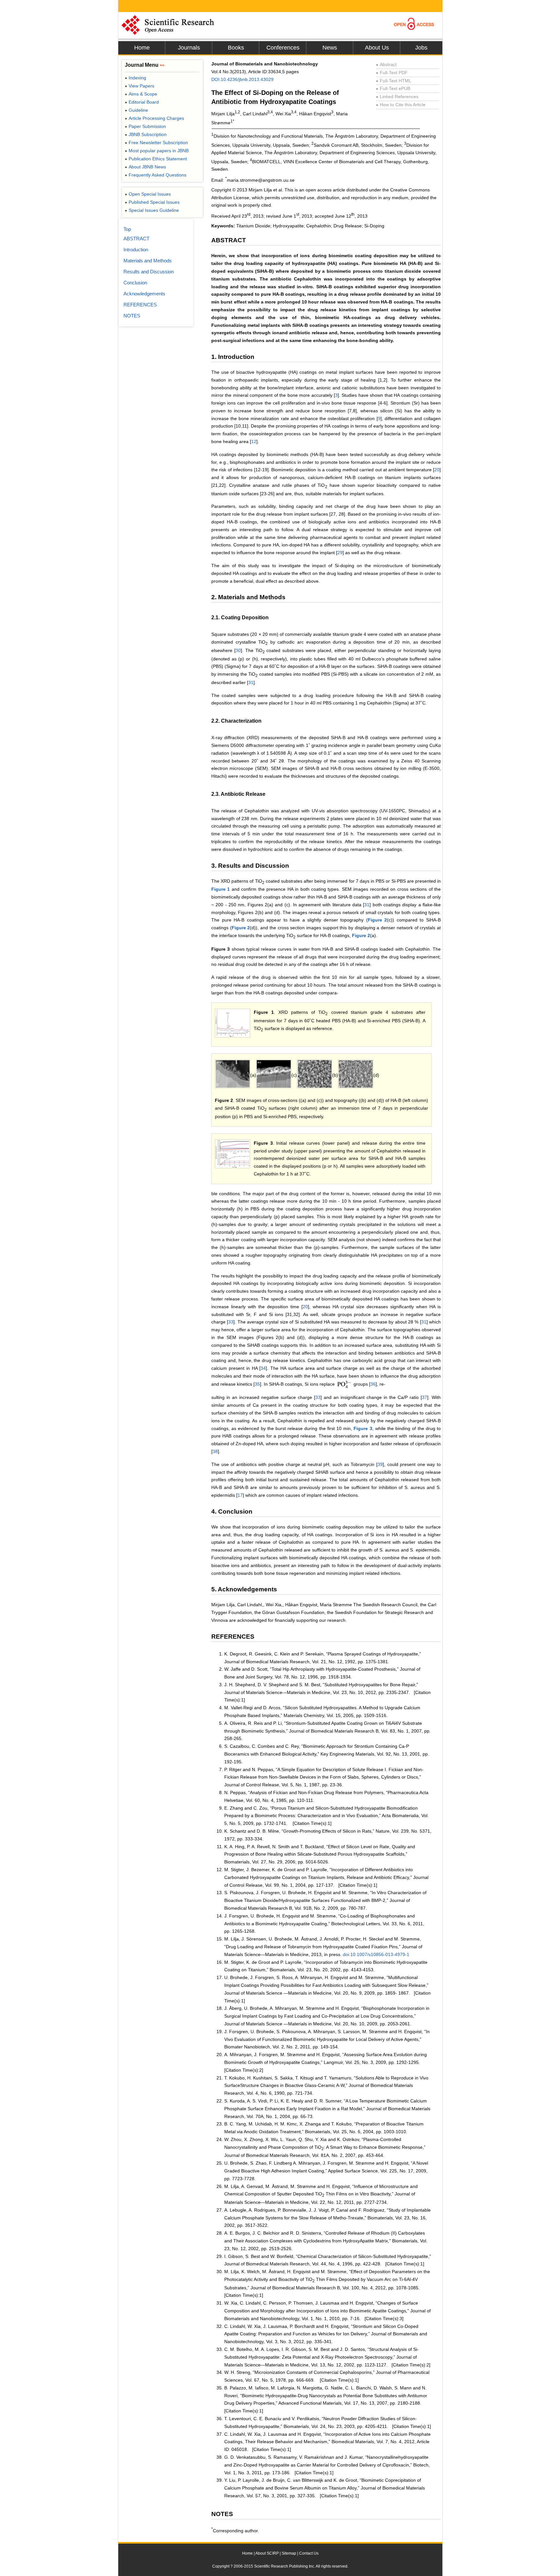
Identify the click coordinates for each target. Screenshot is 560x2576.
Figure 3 (363, 1428)
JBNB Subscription (146, 134)
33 (231, 1322)
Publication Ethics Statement (156, 159)
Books (236, 48)
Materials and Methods (148, 261)
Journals (189, 48)
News (330, 48)
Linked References (397, 97)
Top (127, 229)
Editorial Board (142, 102)
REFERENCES (140, 305)
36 (373, 1384)
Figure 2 (378, 920)
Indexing (135, 78)
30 (238, 650)
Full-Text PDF (392, 73)
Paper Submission (145, 126)
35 (257, 1384)
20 (437, 470)
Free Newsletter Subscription (156, 143)
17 (240, 1495)
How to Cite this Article (401, 105)
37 (425, 1397)
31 (251, 682)
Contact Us (309, 2553)
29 (340, 553)
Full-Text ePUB (393, 88)
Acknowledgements (144, 294)
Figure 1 (221, 889)
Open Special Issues (148, 194)
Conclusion (135, 283)
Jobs (421, 48)
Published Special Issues (152, 202)
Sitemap (289, 2553)
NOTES (132, 316)
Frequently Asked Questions (156, 175)
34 (263, 1368)
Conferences (283, 48)
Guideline (136, 110)
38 (215, 1451)
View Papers (140, 86)
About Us (377, 48)
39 (380, 1464)
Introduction (136, 250)
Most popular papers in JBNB (157, 151)
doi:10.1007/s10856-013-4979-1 (376, 1954)
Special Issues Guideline (152, 210)
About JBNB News (145, 167)
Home (142, 48)
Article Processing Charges (154, 118)
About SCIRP (267, 2553)
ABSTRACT (136, 239)
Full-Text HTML (394, 81)
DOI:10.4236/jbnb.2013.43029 (242, 79)
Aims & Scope (141, 94)
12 (254, 441)
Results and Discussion (149, 272)
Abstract (386, 64)
